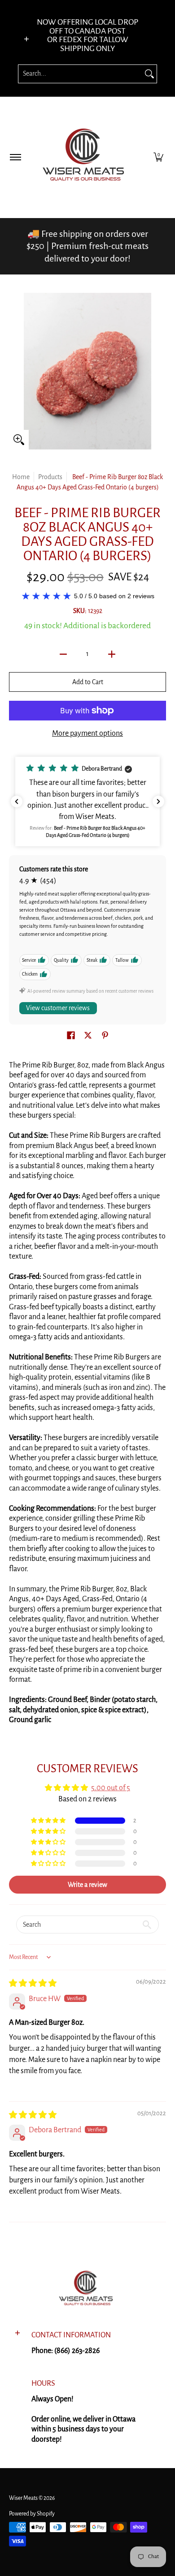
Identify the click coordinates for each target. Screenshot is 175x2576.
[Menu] (15, 157)
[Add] (112, 654)
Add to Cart (88, 682)
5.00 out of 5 (111, 1788)
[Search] (149, 74)
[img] (33, 1984)
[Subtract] (63, 654)
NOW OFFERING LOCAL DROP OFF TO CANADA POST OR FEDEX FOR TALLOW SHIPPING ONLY (87, 35)
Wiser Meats (23, 2498)
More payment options (87, 733)
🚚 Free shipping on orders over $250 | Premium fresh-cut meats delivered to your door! (87, 246)
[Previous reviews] (17, 802)
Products (50, 477)
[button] (158, 157)
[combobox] (80, 74)
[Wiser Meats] (86, 157)
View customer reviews (58, 1008)
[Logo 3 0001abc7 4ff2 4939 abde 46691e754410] (88, 2290)
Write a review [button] (87, 1885)
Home (21, 477)
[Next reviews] (158, 802)
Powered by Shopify (32, 2514)
